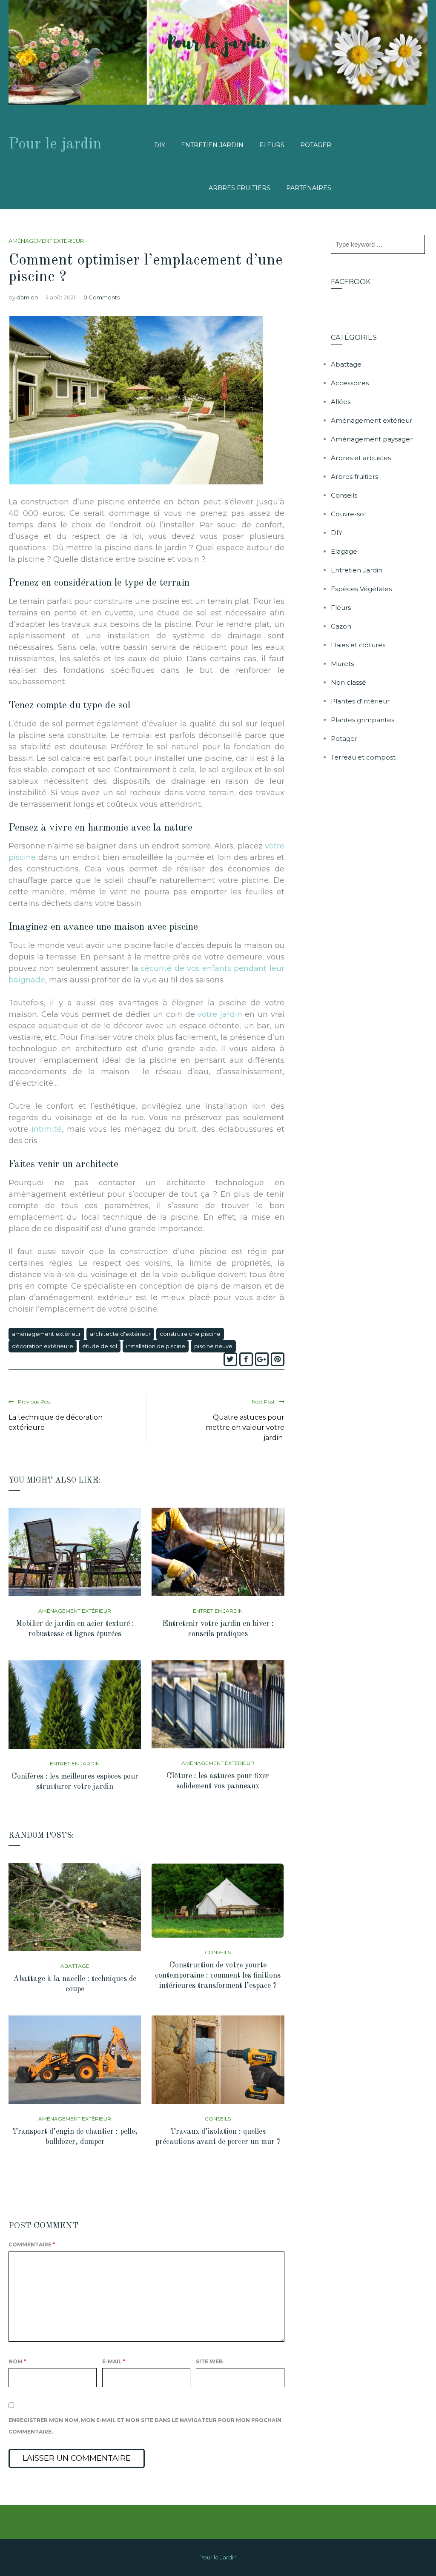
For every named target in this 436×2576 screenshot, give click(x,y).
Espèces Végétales (361, 589)
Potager (316, 145)
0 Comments (102, 297)
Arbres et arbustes (361, 458)
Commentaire (32, 2244)
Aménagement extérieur (46, 241)
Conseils (218, 1952)
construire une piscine (190, 1334)
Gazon (341, 626)
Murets (342, 664)
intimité (47, 1129)
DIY (160, 145)
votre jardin (220, 1014)
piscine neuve (213, 1346)
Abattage (75, 1966)
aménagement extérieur (46, 1334)
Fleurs (272, 145)
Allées (341, 402)
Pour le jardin (55, 145)
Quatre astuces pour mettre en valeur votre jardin (245, 1427)
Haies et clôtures (358, 645)
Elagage (344, 551)
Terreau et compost (363, 757)
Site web (209, 2361)
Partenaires (309, 188)
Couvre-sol (348, 514)
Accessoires (350, 383)
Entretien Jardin (212, 145)
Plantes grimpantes (363, 720)
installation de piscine (156, 1346)
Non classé (349, 682)
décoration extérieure (43, 1346)
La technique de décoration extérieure (56, 1422)
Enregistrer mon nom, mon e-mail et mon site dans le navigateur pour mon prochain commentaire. (145, 2426)
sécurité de (162, 968)
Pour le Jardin (218, 2557)
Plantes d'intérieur (360, 701)
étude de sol (100, 1346)
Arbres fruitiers (240, 188)
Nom (17, 2361)
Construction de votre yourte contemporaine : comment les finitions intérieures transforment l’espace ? (218, 1975)
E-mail (114, 2361)
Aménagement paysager (372, 439)
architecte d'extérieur (120, 1334)
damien (27, 297)
